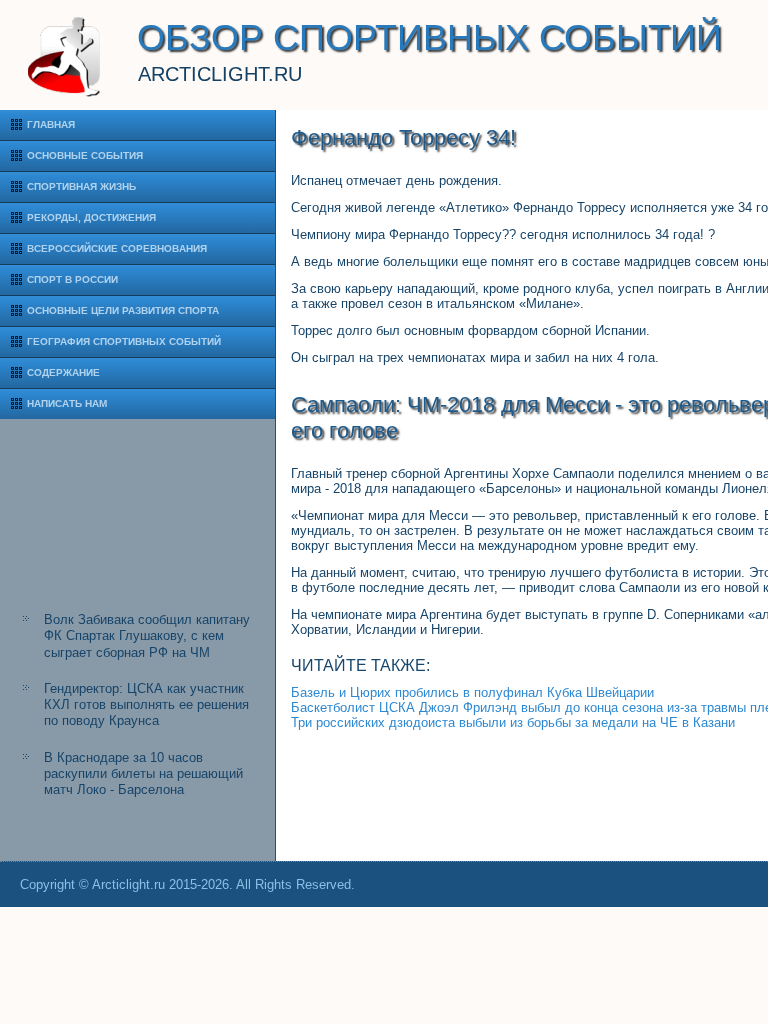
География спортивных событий (124, 341)
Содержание (63, 372)
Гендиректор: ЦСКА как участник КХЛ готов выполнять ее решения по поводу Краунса (146, 705)
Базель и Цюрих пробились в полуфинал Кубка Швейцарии (472, 692)
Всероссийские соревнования (117, 248)
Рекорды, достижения (91, 217)
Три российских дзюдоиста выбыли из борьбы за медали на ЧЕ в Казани (513, 722)
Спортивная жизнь (81, 186)
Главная (51, 124)
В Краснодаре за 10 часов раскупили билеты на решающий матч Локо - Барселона (143, 774)
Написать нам (67, 403)
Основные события (85, 155)
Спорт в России (72, 279)
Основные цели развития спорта (123, 310)
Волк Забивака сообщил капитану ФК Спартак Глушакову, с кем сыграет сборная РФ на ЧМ (147, 636)
